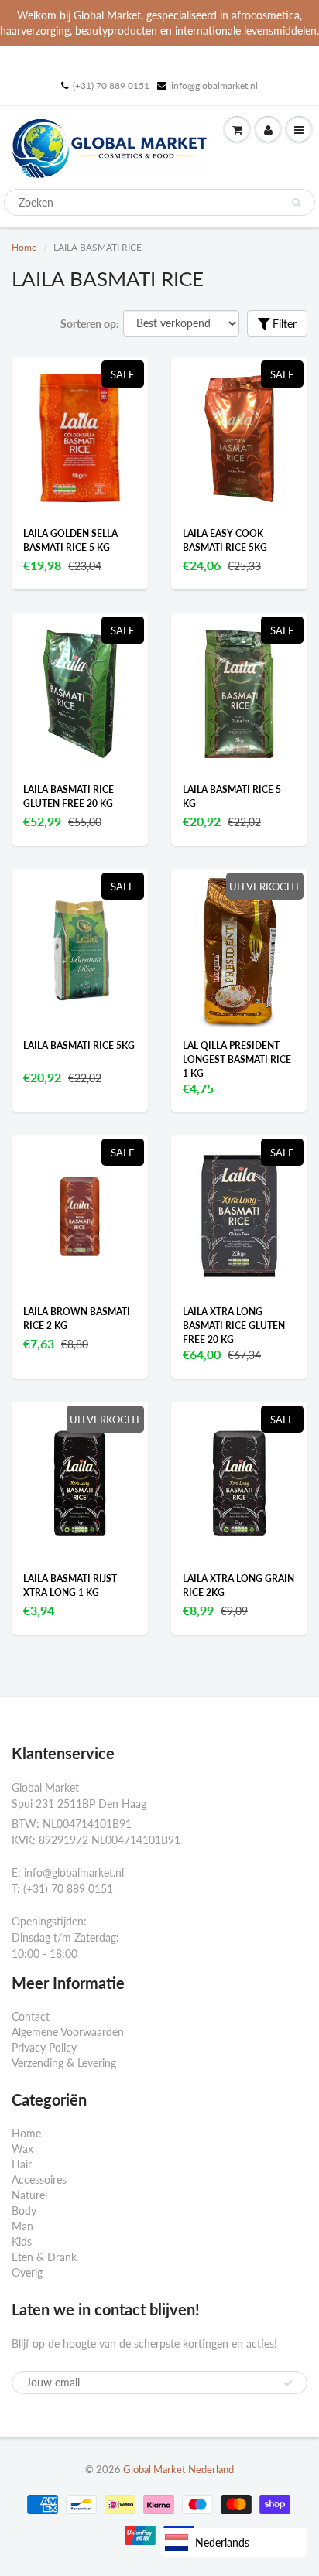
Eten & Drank (44, 2257)
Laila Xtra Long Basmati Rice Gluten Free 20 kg (234, 1326)
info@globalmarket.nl (214, 85)
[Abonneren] (288, 2383)
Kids (22, 2241)
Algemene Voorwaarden (68, 2032)
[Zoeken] (296, 203)
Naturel (29, 2195)
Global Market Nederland (178, 2469)
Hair (22, 2164)
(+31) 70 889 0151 (111, 85)
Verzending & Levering (64, 2063)
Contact (31, 2016)
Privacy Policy (44, 2047)
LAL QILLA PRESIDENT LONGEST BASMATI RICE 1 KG (237, 1059)
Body (24, 2210)
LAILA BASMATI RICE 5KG (79, 1045)
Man (22, 2226)
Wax (22, 2149)
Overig (27, 2272)
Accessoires (39, 2180)
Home (24, 247)
